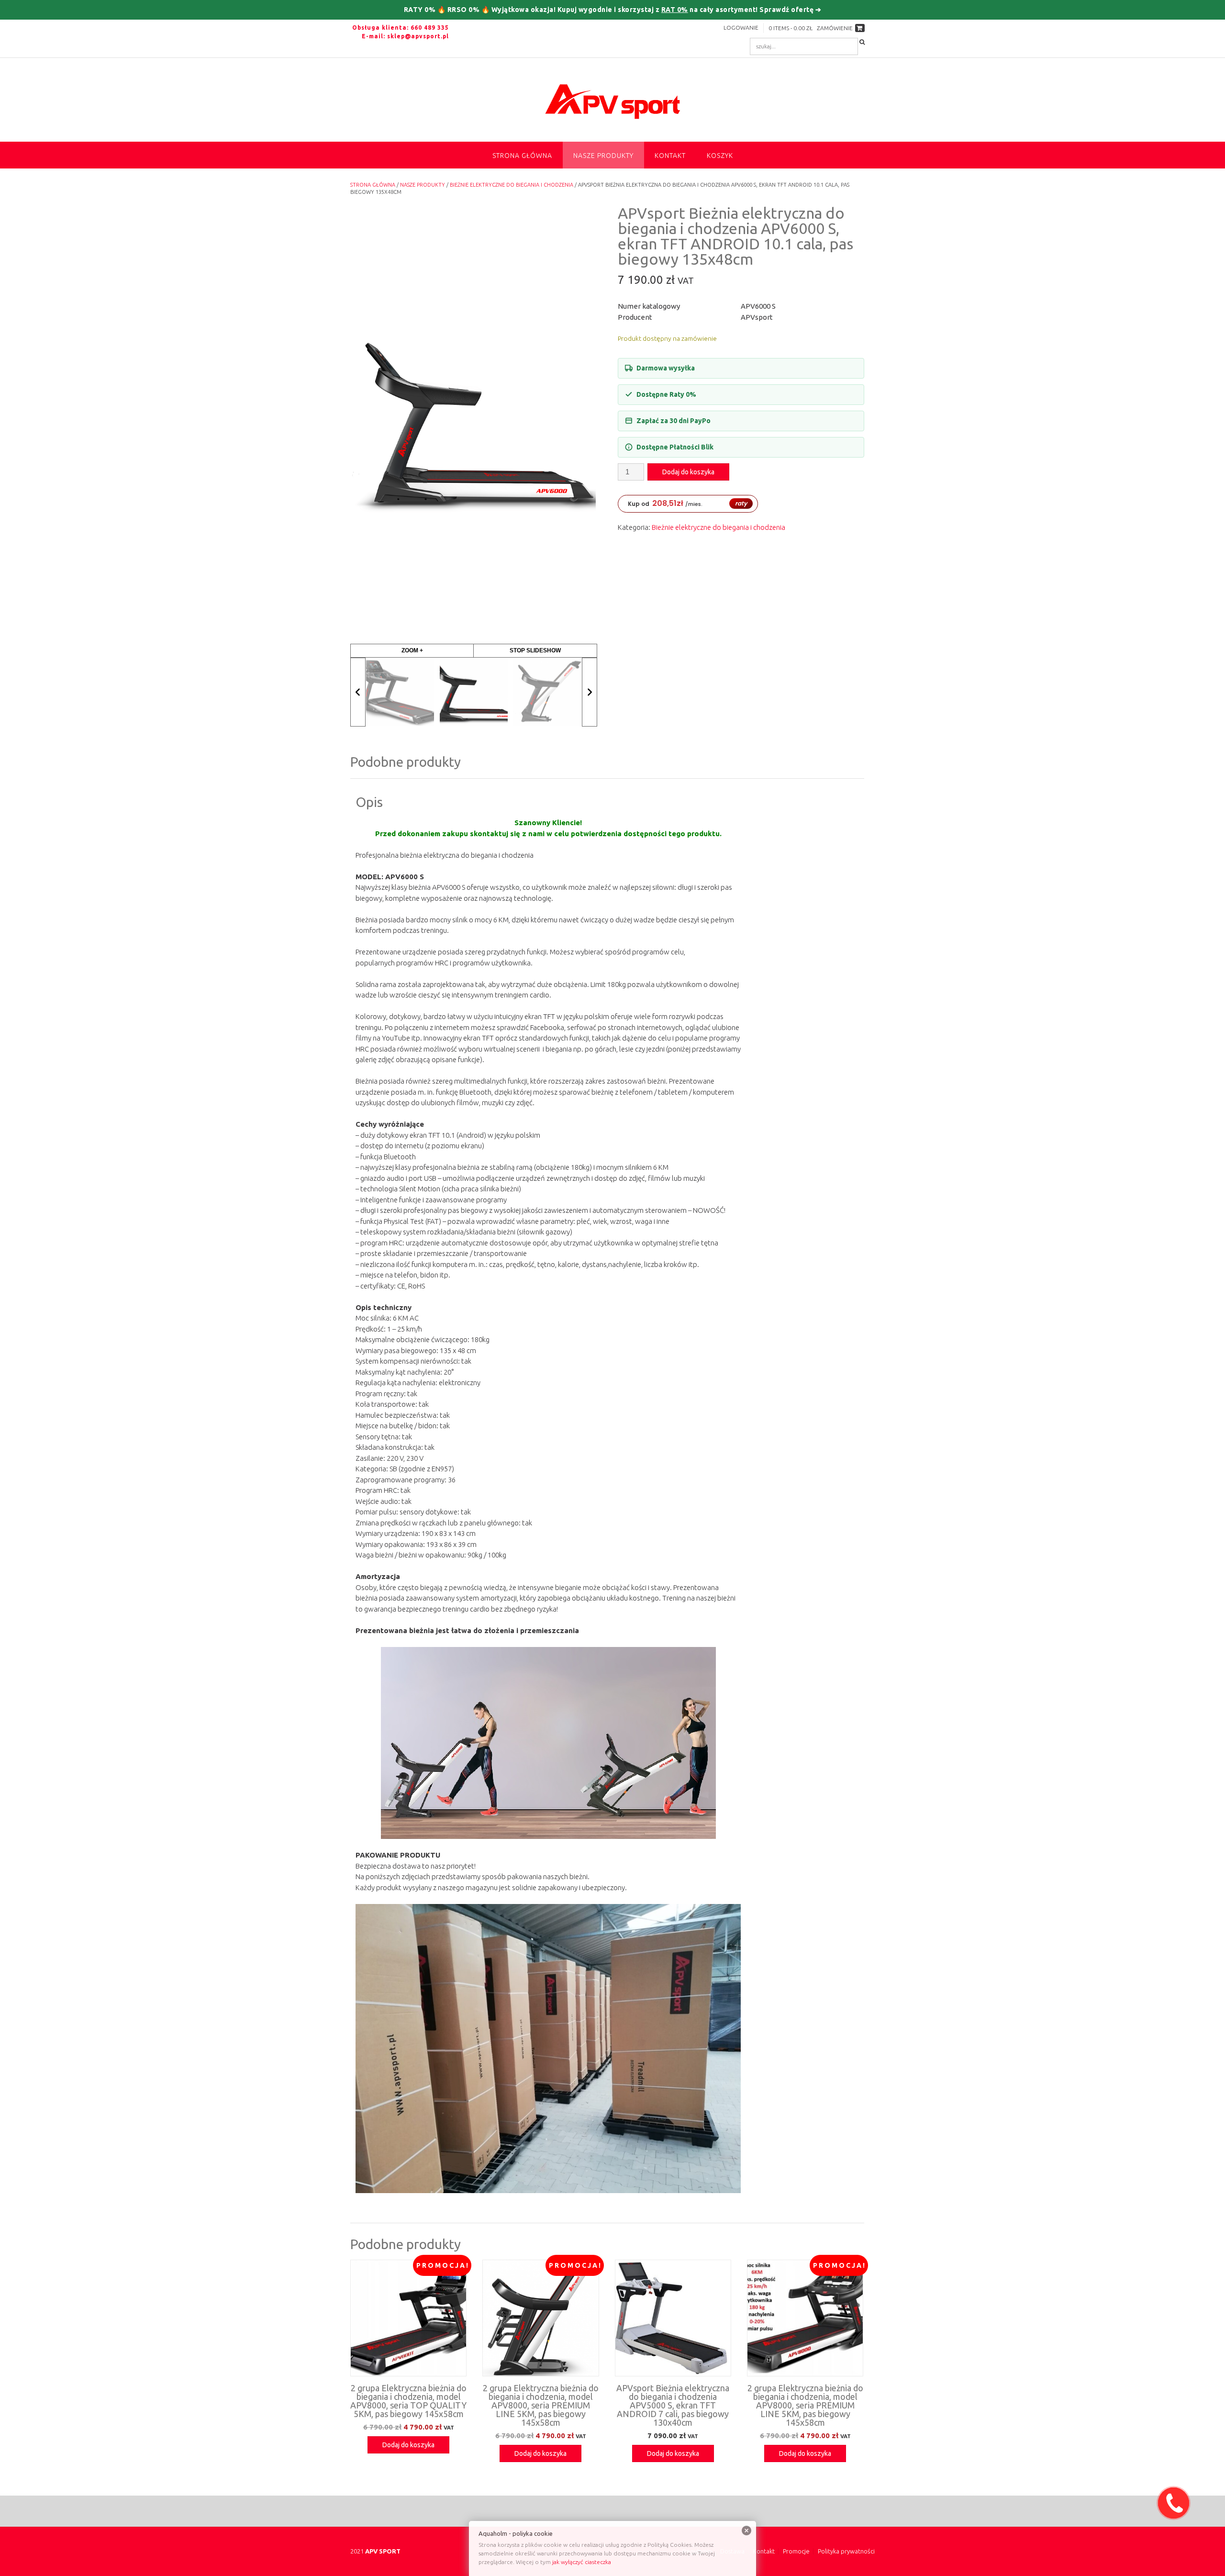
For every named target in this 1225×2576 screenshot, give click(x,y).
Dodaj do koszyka (688, 472)
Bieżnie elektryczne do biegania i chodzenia (512, 185)
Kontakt (670, 156)
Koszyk (720, 156)
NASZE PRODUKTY (603, 156)
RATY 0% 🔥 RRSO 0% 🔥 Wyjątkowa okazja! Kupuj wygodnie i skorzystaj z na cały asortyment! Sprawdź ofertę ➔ (613, 10)
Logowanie (741, 28)
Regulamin (697, 2551)
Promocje (796, 2551)
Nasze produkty (423, 185)
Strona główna (522, 156)
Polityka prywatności (846, 2551)
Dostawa (732, 2551)
